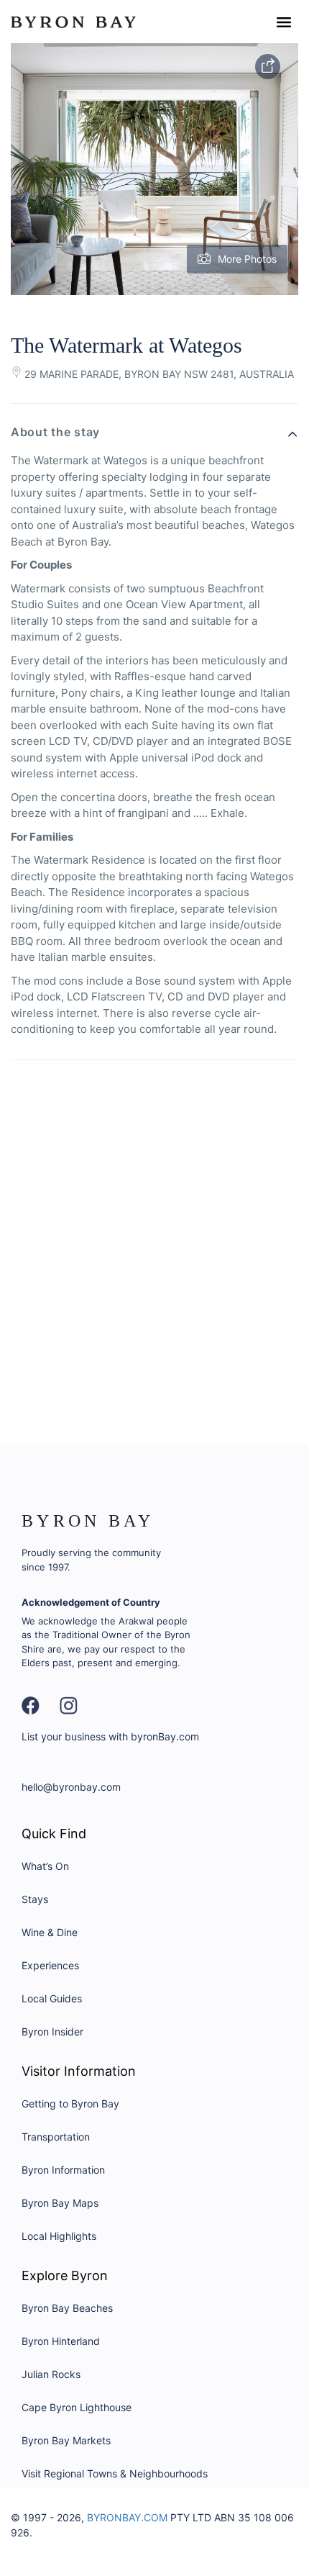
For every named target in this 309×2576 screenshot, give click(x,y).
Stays (35, 1899)
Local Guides (52, 1998)
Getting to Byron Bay (70, 2103)
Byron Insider (52, 2032)
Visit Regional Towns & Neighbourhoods (115, 2473)
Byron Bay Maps (60, 2203)
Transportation (56, 2137)
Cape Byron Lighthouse (77, 2407)
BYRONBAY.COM (127, 2517)
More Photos (247, 259)
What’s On (45, 1866)
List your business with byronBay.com (110, 1736)
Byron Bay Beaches (67, 2308)
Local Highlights (59, 2236)
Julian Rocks (51, 2374)
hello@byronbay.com (71, 1787)
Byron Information (63, 2170)
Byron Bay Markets (66, 2440)
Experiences (50, 1965)
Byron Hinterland (61, 2341)
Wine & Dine (50, 1932)
